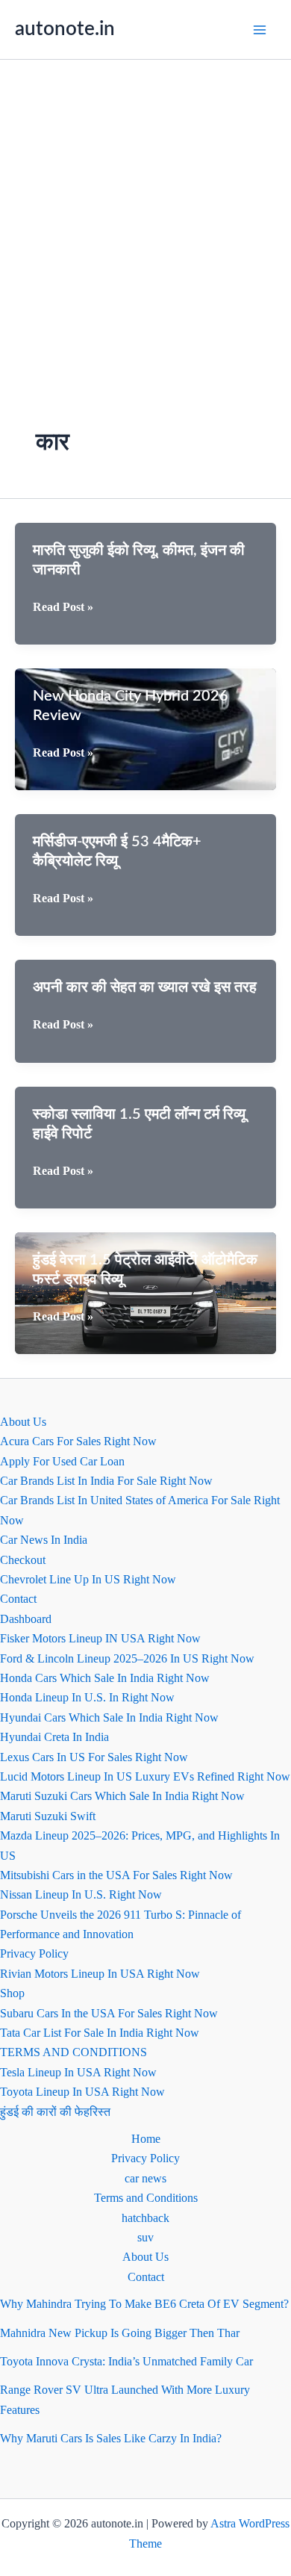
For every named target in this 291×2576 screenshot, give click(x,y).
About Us (23, 1422)
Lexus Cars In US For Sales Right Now (94, 1757)
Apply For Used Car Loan (62, 1461)
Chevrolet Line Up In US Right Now (88, 1579)
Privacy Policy (34, 1953)
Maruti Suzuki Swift (48, 1816)
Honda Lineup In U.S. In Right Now (87, 1697)
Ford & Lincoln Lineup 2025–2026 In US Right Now (127, 1658)
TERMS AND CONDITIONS (73, 2052)
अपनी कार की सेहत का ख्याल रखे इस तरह (145, 987)
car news (145, 2178)
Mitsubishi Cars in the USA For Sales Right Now (116, 1875)
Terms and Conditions (146, 2198)
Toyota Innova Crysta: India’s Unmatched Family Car (126, 2361)
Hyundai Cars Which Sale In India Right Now (109, 1717)
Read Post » (63, 608)
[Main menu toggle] (260, 30)
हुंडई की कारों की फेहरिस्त (55, 2112)
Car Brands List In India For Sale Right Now (106, 1481)
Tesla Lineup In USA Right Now (78, 2072)
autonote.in (65, 29)
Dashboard (26, 1619)
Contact (18, 1599)
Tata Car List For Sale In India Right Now (100, 2033)
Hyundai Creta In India (54, 1737)
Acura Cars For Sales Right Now (78, 1441)
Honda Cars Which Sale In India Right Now (105, 1678)
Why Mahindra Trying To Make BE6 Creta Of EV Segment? (144, 2304)
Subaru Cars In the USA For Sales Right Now (109, 2013)
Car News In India (44, 1540)
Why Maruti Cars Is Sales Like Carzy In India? (111, 2438)
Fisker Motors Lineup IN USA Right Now (100, 1638)
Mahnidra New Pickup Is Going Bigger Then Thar (120, 2333)
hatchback (145, 2218)
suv (145, 2237)
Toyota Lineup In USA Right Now (82, 2092)
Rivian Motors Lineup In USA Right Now (100, 1974)
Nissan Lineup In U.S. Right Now (81, 1894)
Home (146, 2139)
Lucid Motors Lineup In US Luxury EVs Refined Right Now (145, 1776)
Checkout (23, 1560)
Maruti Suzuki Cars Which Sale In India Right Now (122, 1796)
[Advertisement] (145, 213)
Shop (12, 1993)
